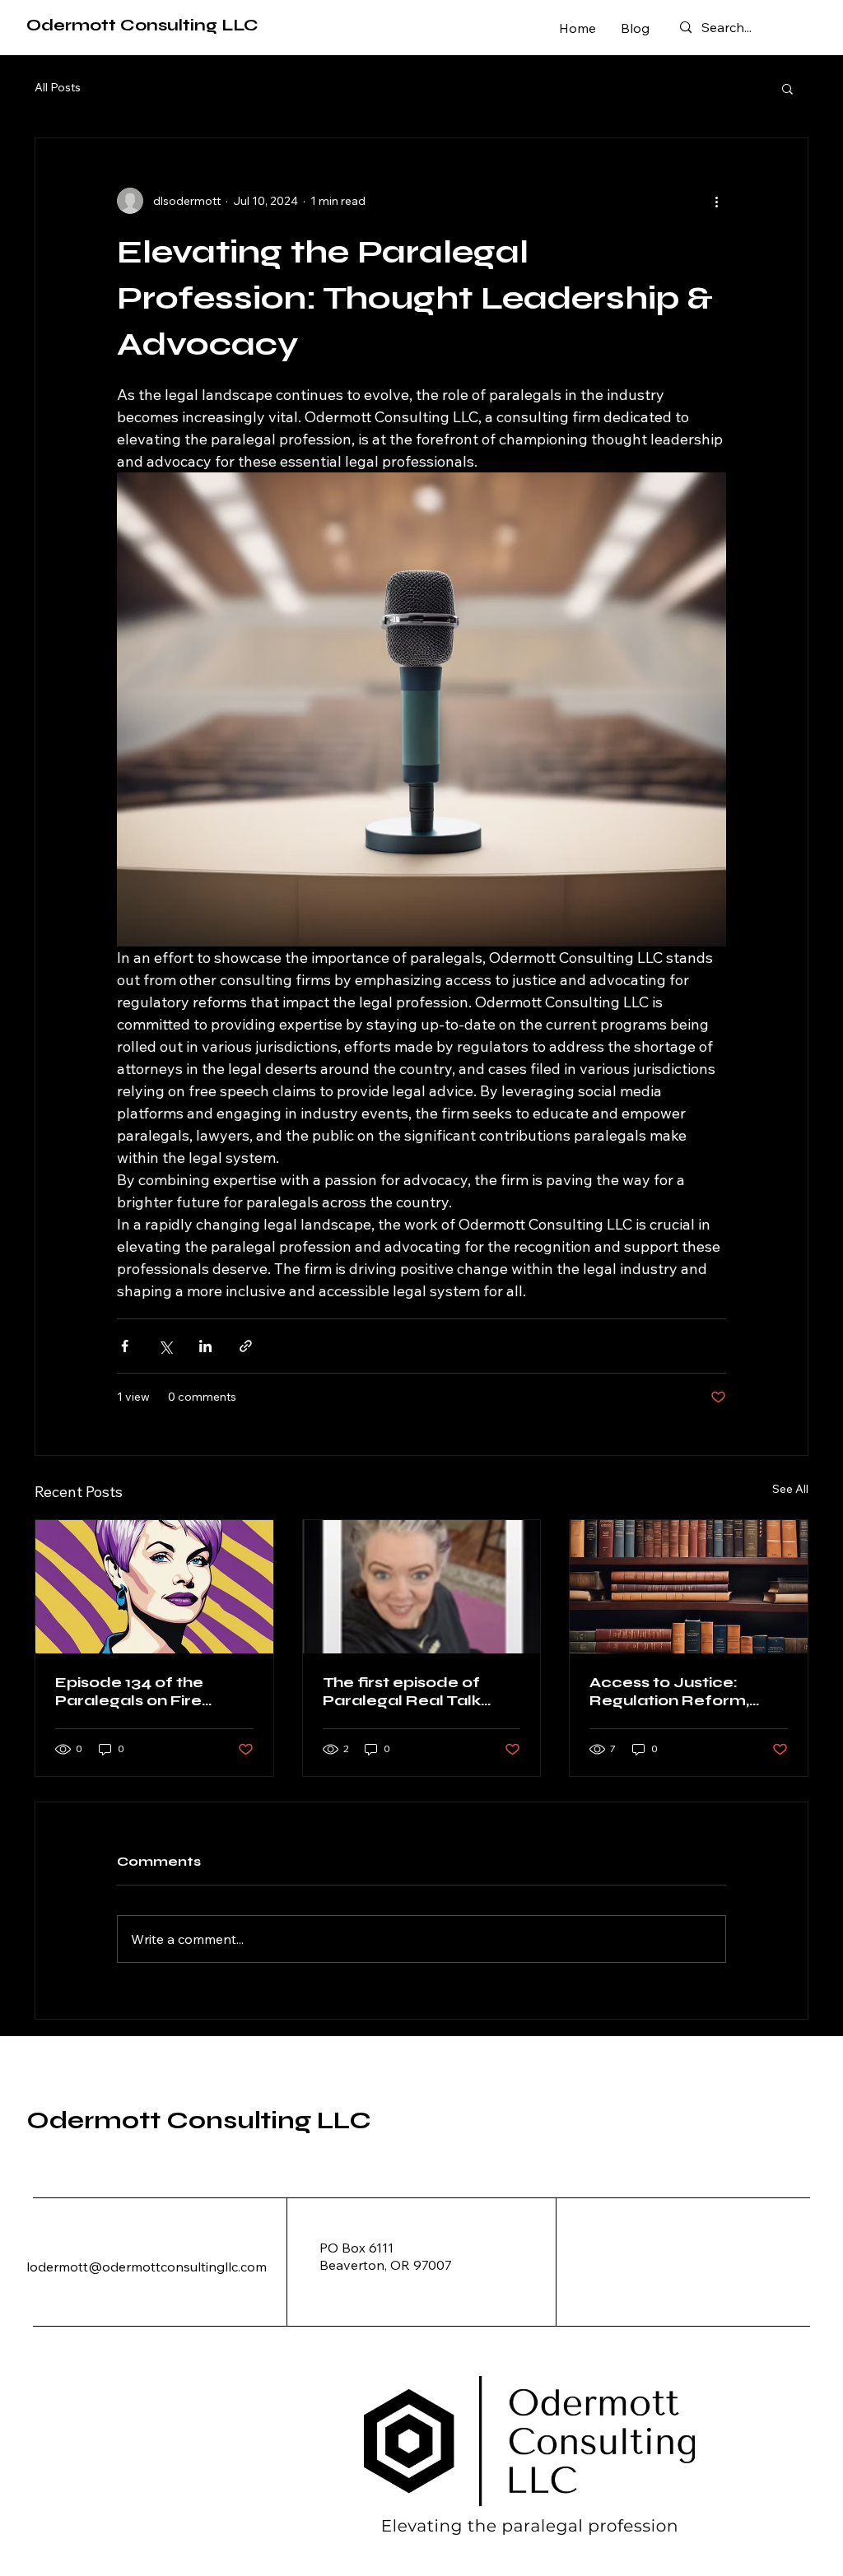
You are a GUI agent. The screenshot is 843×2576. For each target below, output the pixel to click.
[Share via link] (246, 1346)
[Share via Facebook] (125, 1346)
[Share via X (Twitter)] (165, 1346)
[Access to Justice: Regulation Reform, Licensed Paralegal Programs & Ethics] (689, 1587)
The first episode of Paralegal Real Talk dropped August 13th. (408, 1691)
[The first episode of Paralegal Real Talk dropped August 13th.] (422, 1587)
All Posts (58, 87)
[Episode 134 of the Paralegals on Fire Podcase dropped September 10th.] (154, 1587)
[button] (787, 88)
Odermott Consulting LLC (142, 25)
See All (790, 1489)
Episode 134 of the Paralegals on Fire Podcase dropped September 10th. (130, 1691)
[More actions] (716, 201)
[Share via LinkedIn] (205, 1346)
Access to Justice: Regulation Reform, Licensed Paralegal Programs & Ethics (669, 1691)
